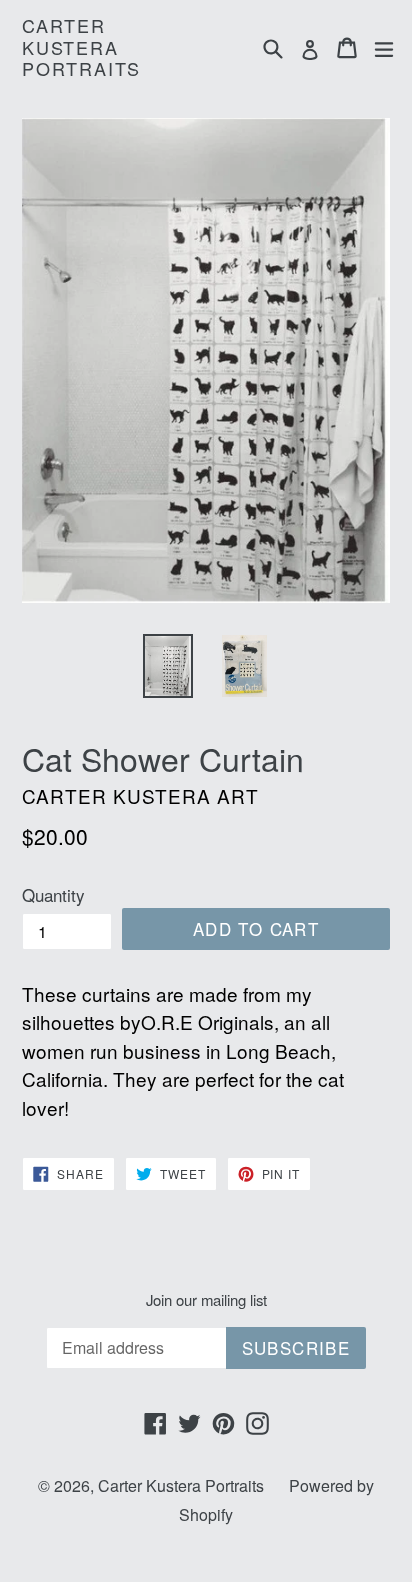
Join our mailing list (206, 1300)
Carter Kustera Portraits (81, 47)
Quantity (53, 894)
